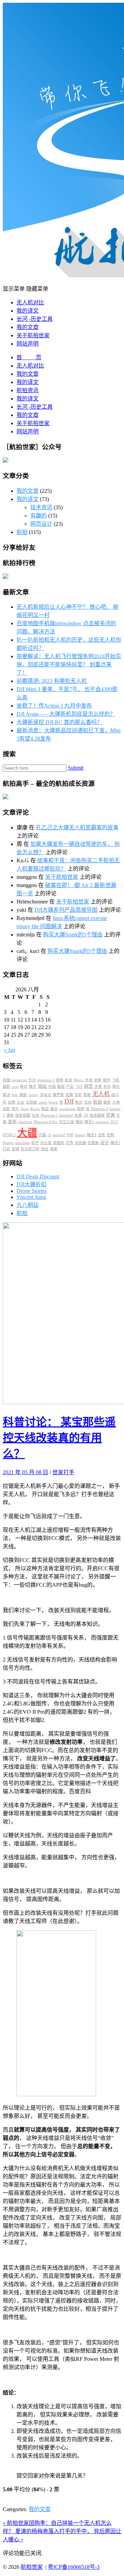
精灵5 (115, 1143)
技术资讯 (41, 507)
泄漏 (69, 1095)
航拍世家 (32, 2567)
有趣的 (39, 516)
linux (25, 1109)
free (15, 1095)
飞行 (79, 1087)
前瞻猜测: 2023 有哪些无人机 (52, 681)
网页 (89, 1086)
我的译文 (28, 311)
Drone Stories (32, 1191)
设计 (105, 1143)
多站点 (46, 1095)
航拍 (22, 532)
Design (8, 1143)
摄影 (7, 1087)
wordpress (67, 1109)
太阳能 (32, 1102)
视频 (60, 1080)
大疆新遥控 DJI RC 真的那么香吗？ (59, 722)
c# (49, 1135)
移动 (24, 1087)
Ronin (35, 1109)
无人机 (101, 1094)
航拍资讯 (28, 390)
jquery (33, 1095)
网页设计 (41, 524)
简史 (45, 1149)
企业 (21, 1102)
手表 (98, 1087)
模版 (23, 1095)
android (59, 1135)
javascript (19, 1080)
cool (15, 1087)
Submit (76, 768)
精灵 (33, 1087)
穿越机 (59, 1143)
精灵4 (92, 1135)
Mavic (79, 1080)
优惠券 (93, 1143)
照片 (15, 1109)
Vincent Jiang (31, 1197)
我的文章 (28, 327)
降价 (116, 1087)
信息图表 (97, 1115)
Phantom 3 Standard (57, 1115)
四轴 (7, 1080)
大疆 (27, 1133)
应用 (35, 1115)
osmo (43, 1102)
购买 (79, 1102)
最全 (54, 1109)
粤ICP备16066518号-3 (74, 2567)
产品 (70, 1087)
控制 (111, 1135)
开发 (89, 1080)
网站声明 (28, 344)
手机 (78, 1095)
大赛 (116, 1102)
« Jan (9, 1050)
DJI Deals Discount (38, 1176)
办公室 (46, 1143)
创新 (98, 1080)
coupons (102, 1122)
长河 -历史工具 (35, 319)
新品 (45, 1109)
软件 (35, 1143)
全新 (102, 1135)
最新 (107, 1102)
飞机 (116, 1080)
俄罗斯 (58, 1095)
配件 (107, 1080)
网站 (42, 1086)
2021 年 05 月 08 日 (25, 1472)
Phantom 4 (100, 1109)
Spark (53, 1102)
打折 (7, 1149)
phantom (25, 1122)
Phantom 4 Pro (46, 1122)
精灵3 (89, 1122)
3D (86, 1115)
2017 (114, 1122)
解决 (7, 1095)
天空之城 (66, 1122)
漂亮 (10, 1115)
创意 (12, 1102)
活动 (88, 1102)
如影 (7, 1109)
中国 (52, 1087)
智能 (87, 1095)
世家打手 (63, 1472)
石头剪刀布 (30, 1149)
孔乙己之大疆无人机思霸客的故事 (77, 827)
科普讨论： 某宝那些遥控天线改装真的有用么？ (59, 1438)
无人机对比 (30, 302)
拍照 (81, 1109)
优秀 (70, 1143)
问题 (42, 1135)
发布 (12, 1122)
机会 (69, 1080)
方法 (32, 1080)
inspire (80, 1135)
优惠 (111, 1115)
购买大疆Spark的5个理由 (73, 935)
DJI (69, 1101)
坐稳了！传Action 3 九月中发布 (54, 706)
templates (23, 1143)
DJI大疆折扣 (32, 1184)
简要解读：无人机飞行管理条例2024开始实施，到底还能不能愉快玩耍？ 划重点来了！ (69, 665)
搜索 (54, 1149)
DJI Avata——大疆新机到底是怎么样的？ (66, 714)
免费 (78, 1115)
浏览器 (80, 1143)
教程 (61, 1087)
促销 (15, 1149)
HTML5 (9, 1135)
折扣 (107, 1087)
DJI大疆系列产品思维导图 (66, 910)
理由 (79, 1122)
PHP (70, 1135)
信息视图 (23, 1115)
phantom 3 (46, 1080)
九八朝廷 (28, 1205)
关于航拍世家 (33, 335)
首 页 (29, 357)
